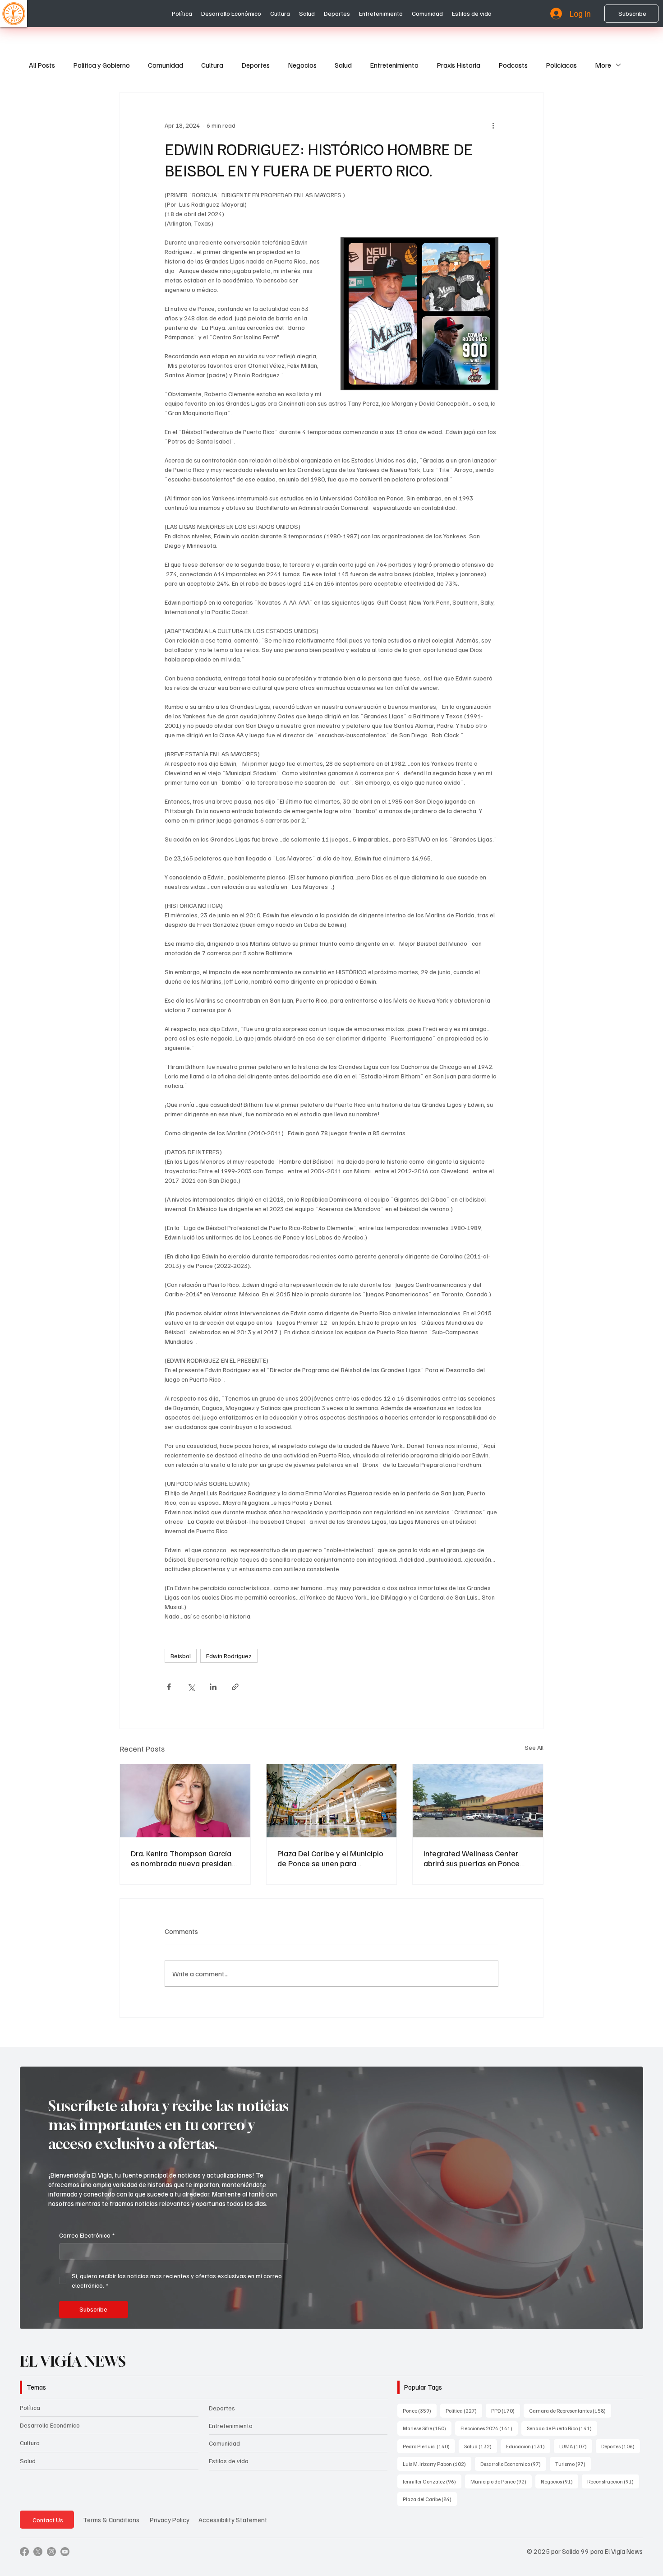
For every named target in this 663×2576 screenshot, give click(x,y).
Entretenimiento (394, 65)
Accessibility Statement (233, 2520)
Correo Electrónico (87, 2235)
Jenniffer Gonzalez (432, 2481)
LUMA (576, 2446)
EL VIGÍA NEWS (74, 2361)
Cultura (212, 65)
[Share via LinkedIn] (213, 1687)
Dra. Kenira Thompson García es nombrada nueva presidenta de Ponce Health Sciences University (185, 1858)
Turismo (573, 2464)
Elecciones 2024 (489, 2428)
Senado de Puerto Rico (562, 2428)
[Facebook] (24, 2552)
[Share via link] (235, 1687)
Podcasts (513, 65)
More (603, 65)
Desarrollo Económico (50, 2425)
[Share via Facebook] (169, 1687)
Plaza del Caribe (430, 2499)
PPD (506, 2410)
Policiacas (561, 65)
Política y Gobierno (101, 65)
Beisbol (181, 1656)
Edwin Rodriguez (229, 1656)
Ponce (420, 2410)
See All (534, 1747)
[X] (38, 2552)
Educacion (528, 2446)
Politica (464, 2410)
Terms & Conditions (111, 2520)
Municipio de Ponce (501, 2481)
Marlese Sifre (427, 2428)
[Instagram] (51, 2552)
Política (30, 2407)
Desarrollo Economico (513, 2464)
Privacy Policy (170, 2520)
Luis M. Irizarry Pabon (437, 2464)
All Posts (42, 65)
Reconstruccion (613, 2481)
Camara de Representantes (570, 2410)
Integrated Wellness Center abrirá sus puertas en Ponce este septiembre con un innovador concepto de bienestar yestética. (472, 1858)
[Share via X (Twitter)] (191, 1687)
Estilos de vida (229, 2461)
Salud (343, 65)
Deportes (256, 65)
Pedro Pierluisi (429, 2446)
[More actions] (493, 125)
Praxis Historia (458, 65)
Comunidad (166, 65)
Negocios (302, 65)
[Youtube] (65, 2552)
